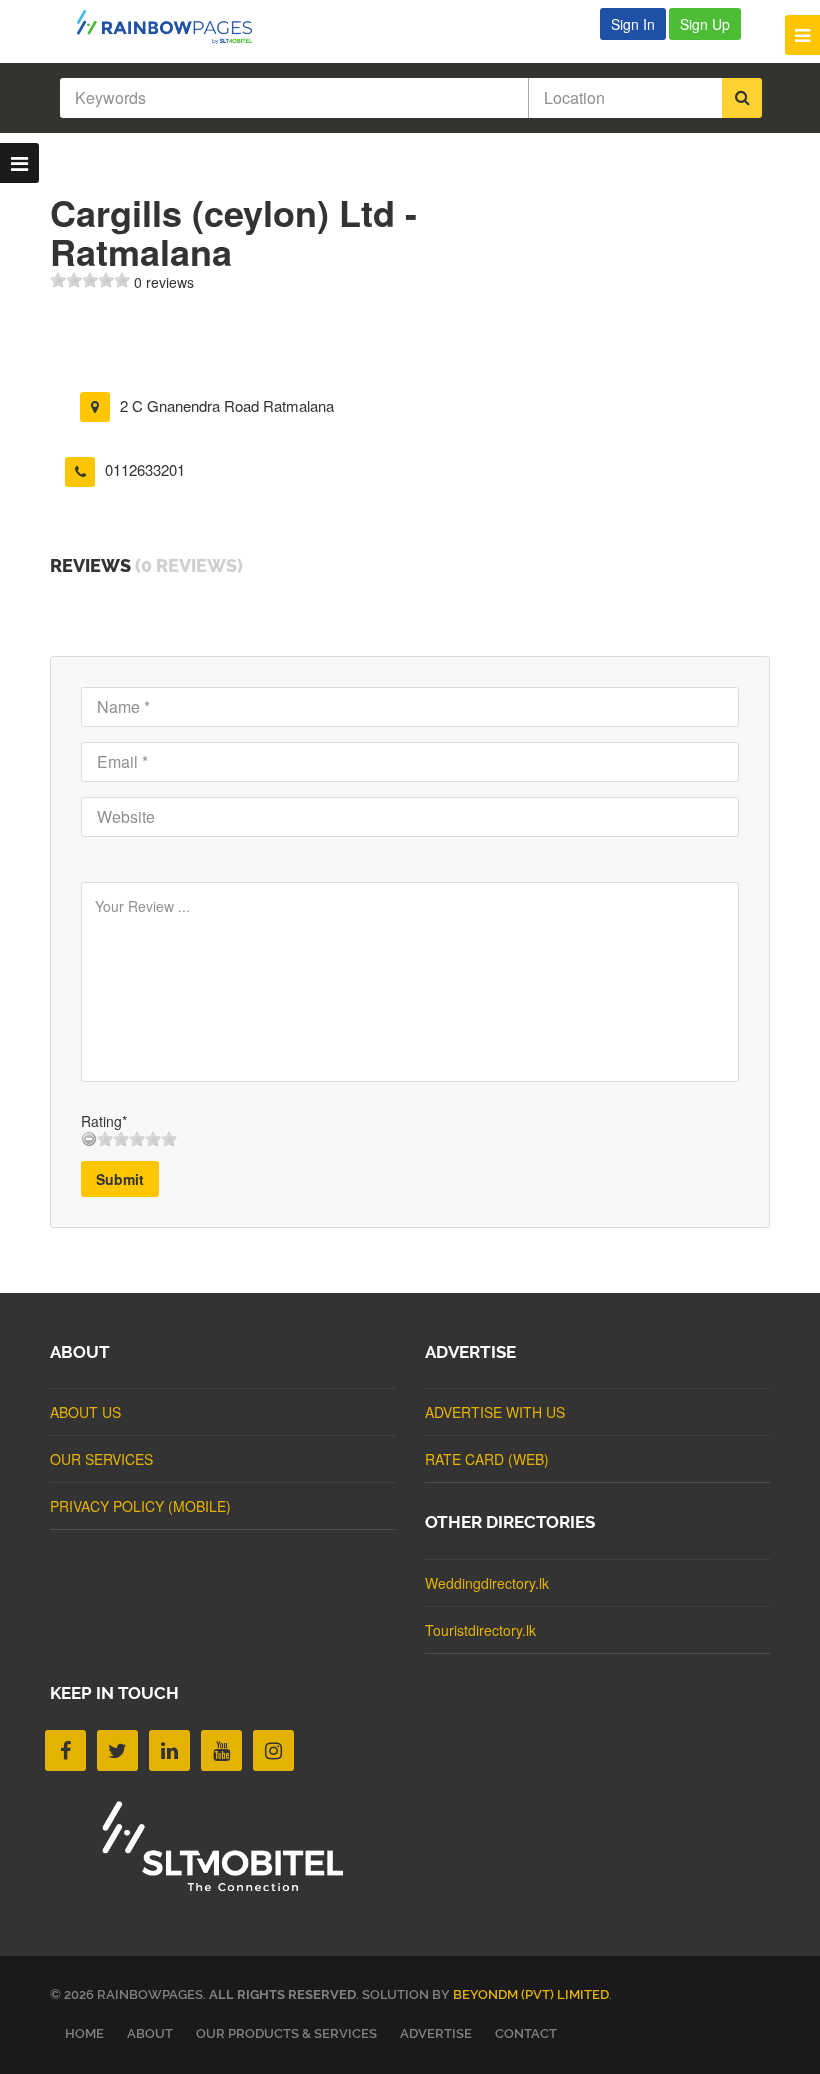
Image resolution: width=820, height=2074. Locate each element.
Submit (120, 1179)
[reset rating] (89, 1139)
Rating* (104, 1121)
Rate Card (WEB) (487, 1459)
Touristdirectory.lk (480, 1630)
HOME (84, 2033)
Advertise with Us (495, 1412)
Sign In (633, 24)
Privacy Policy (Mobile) (140, 1506)
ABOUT (150, 2033)
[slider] (90, 280)
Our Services (101, 1459)
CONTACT (526, 2033)
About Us (85, 1412)
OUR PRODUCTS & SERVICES (286, 2033)
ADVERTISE (436, 2033)
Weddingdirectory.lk (487, 1583)
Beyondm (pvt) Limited (531, 1994)
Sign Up (705, 24)
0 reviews (164, 282)
